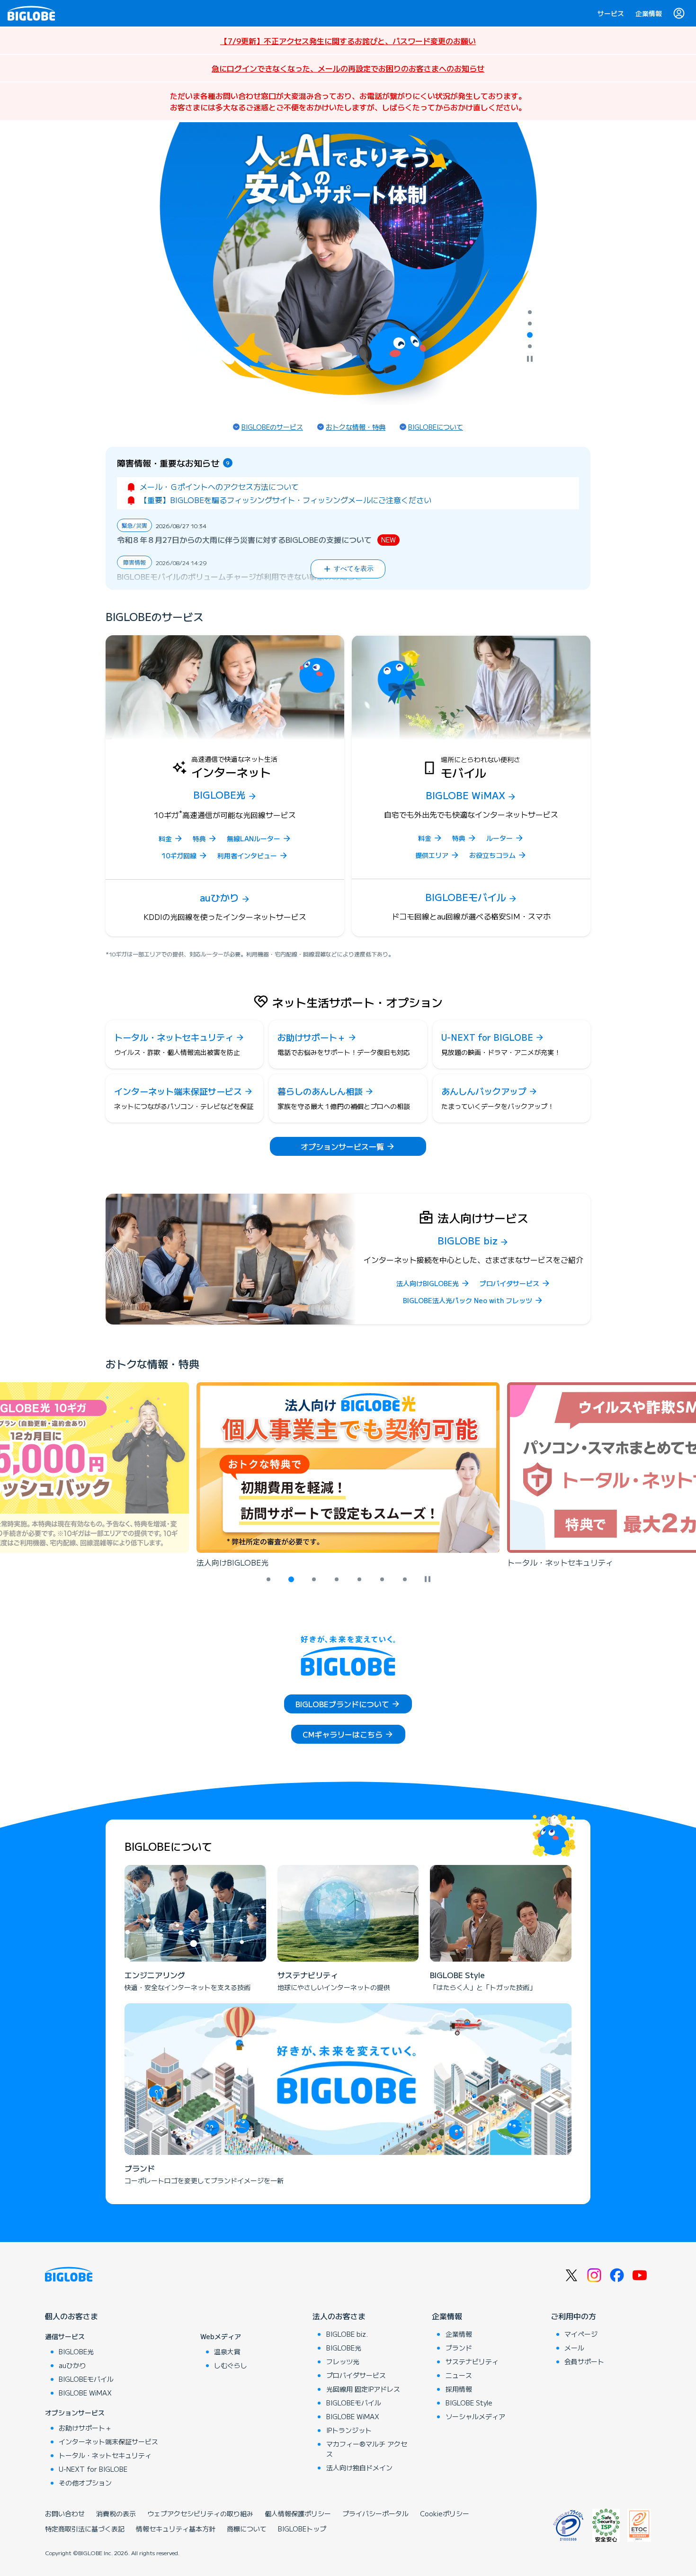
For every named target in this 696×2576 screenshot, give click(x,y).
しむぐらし (231, 2365)
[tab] (530, 312)
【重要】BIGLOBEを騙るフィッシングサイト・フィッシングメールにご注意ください (286, 500)
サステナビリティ (472, 2361)
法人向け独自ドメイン (359, 2468)
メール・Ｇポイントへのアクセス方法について (219, 486)
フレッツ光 (343, 2361)
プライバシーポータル (375, 2513)
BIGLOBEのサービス (272, 427)
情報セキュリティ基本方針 (176, 2529)
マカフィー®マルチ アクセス (367, 2449)
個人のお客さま (71, 2316)
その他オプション (85, 2483)
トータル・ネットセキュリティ (105, 2455)
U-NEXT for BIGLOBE (93, 2469)
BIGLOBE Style (469, 2403)
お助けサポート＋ (85, 2428)
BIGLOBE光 (76, 2351)
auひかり (72, 2365)
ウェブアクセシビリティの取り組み (200, 2513)
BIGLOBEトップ (302, 2529)
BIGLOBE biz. (347, 2334)
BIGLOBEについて (436, 427)
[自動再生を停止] (530, 360)
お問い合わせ (65, 2513)
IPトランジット (349, 2430)
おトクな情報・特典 (356, 427)
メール (574, 2348)
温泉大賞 (227, 2351)
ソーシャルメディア (475, 2416)
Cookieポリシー (445, 2513)
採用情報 (459, 2389)
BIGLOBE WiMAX (85, 2393)
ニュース (459, 2375)
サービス (611, 13)
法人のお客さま (339, 2316)
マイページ (581, 2334)
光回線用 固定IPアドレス (363, 2389)
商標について (247, 2529)
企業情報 (649, 13)
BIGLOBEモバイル (86, 2379)
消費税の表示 (116, 2513)
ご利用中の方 (573, 2316)
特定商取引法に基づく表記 (85, 2529)
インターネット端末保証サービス (108, 2441)
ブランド (459, 2348)
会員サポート (584, 2361)
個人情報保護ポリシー (298, 2513)
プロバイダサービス (356, 2375)
